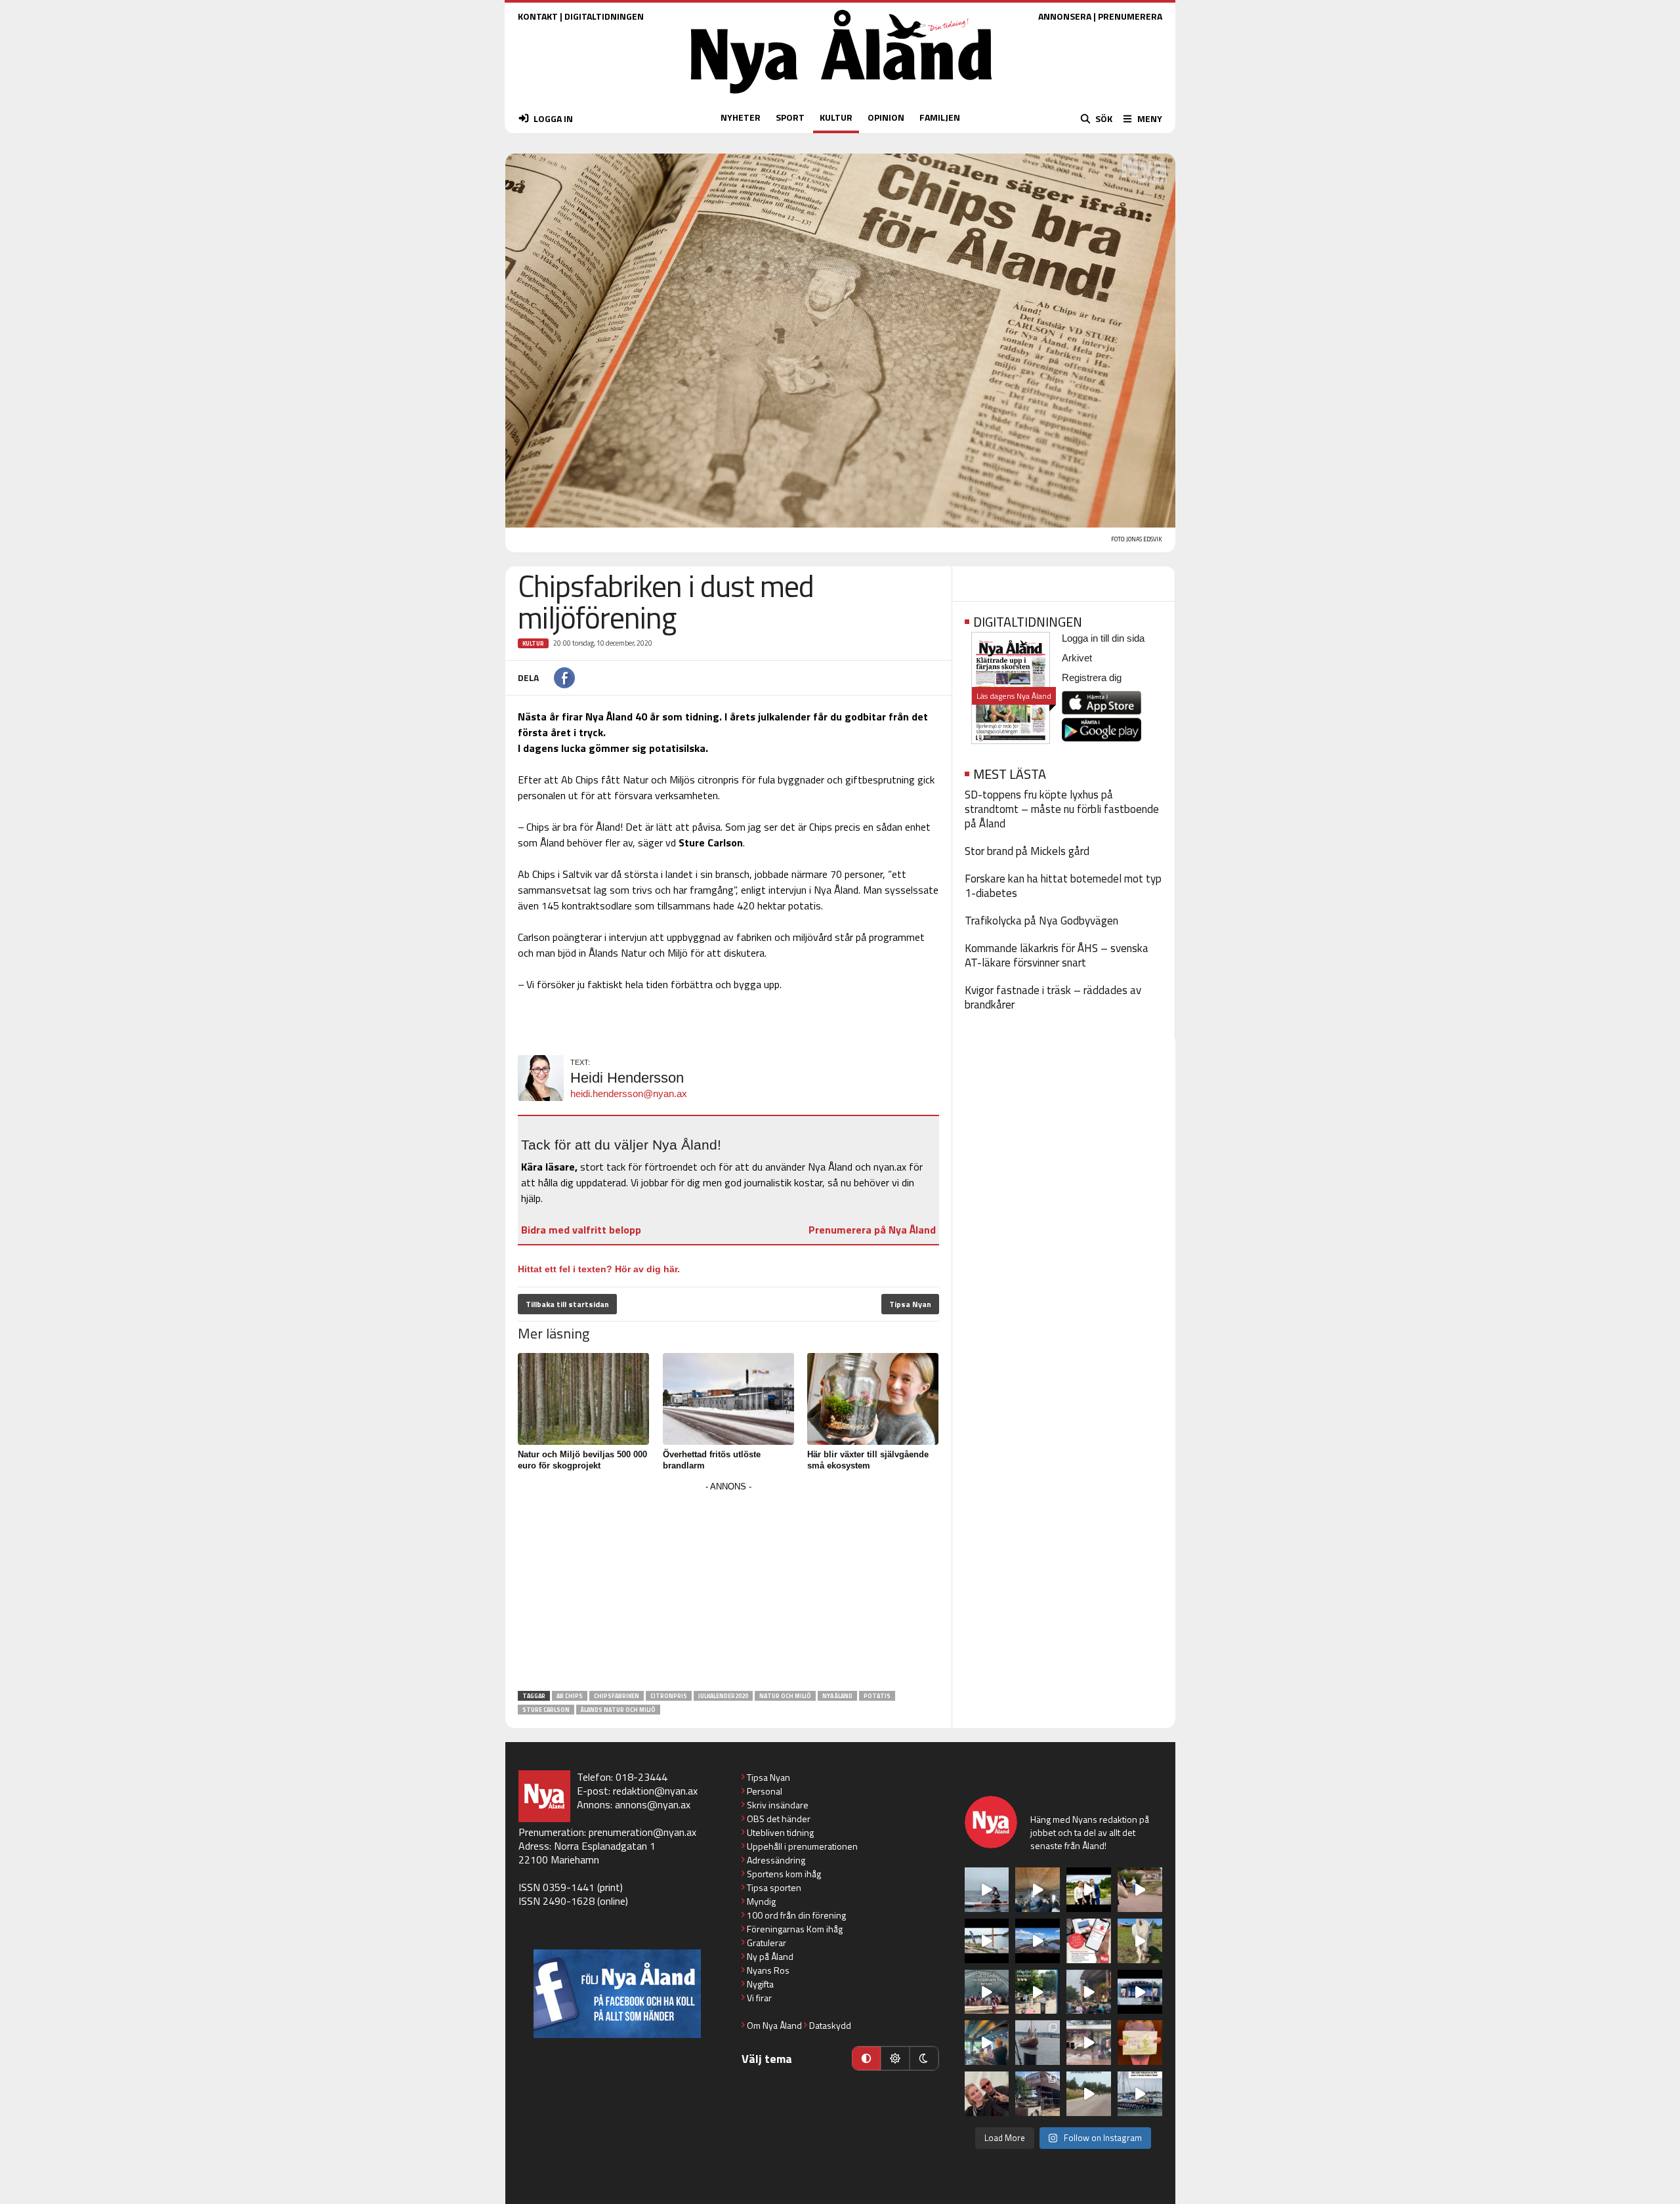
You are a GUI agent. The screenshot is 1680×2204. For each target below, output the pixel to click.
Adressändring (776, 1860)
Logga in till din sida (1103, 638)
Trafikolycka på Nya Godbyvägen (1041, 921)
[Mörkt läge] (924, 2058)
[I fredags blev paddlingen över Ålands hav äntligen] (987, 1890)
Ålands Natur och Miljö (618, 1710)
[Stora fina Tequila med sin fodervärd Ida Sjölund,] (1140, 1941)
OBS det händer (779, 1819)
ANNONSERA (1065, 16)
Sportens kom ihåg (784, 1874)
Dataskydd (830, 2025)
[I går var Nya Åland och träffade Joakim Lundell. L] (987, 2094)
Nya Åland (837, 1696)
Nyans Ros (768, 1970)
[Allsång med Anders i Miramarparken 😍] (1140, 1992)
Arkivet (1077, 658)
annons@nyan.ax (653, 1804)
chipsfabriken (617, 1696)
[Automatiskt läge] (866, 2058)
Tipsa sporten (774, 1887)
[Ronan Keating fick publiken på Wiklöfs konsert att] (1089, 1992)
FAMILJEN (940, 117)
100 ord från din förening (796, 1915)
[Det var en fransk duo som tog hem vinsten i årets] (987, 1941)
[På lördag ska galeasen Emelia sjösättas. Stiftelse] (1038, 2094)
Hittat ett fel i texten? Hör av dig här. (599, 1269)
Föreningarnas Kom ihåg (795, 1929)
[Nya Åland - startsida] (841, 97)
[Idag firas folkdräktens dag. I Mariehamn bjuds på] (987, 1992)
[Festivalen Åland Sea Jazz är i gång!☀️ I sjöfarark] (1038, 1890)
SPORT (790, 117)
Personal (765, 1791)
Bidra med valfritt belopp (581, 1230)
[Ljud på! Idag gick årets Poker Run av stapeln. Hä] (1140, 2094)
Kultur (533, 643)
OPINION (886, 117)
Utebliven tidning (780, 1832)
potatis (877, 1696)
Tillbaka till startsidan (567, 1304)
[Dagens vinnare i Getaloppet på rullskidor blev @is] (1089, 2094)
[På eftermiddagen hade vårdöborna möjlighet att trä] (1089, 1890)
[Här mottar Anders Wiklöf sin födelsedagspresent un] (987, 2043)
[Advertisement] (728, 1587)
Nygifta (760, 1984)
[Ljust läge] (895, 2058)
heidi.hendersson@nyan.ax (629, 1093)
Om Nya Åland (774, 2025)
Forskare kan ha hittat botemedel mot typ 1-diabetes (1063, 886)
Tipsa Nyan (910, 1304)
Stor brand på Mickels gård (1027, 851)
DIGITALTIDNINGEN (604, 16)
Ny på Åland (770, 1956)
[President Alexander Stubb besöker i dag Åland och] (1140, 1890)
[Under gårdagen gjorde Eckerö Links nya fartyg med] (1038, 1941)
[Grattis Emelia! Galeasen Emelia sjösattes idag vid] (1038, 2043)
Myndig (761, 1901)
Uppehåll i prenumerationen (802, 1846)
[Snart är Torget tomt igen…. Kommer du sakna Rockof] (1038, 1992)
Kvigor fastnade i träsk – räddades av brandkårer (1053, 997)
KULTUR (836, 117)
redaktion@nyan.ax (655, 1791)
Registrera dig (1092, 677)
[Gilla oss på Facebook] (617, 1994)
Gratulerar (766, 1943)
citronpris (669, 1696)
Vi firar (759, 1998)
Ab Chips (570, 1696)
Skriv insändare (778, 1805)
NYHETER (741, 117)
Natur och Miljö (785, 1696)
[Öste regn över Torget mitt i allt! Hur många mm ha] (1089, 2043)
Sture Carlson (546, 1710)
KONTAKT (538, 16)
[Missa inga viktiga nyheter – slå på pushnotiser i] (1089, 1941)
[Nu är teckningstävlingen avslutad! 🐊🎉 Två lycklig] (1140, 2043)
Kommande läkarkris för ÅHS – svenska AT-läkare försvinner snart (1057, 955)
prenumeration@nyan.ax (642, 1832)
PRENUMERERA (1130, 16)
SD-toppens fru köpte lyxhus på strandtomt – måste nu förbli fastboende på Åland (1062, 809)
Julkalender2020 (723, 1696)
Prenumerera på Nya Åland (872, 1230)
